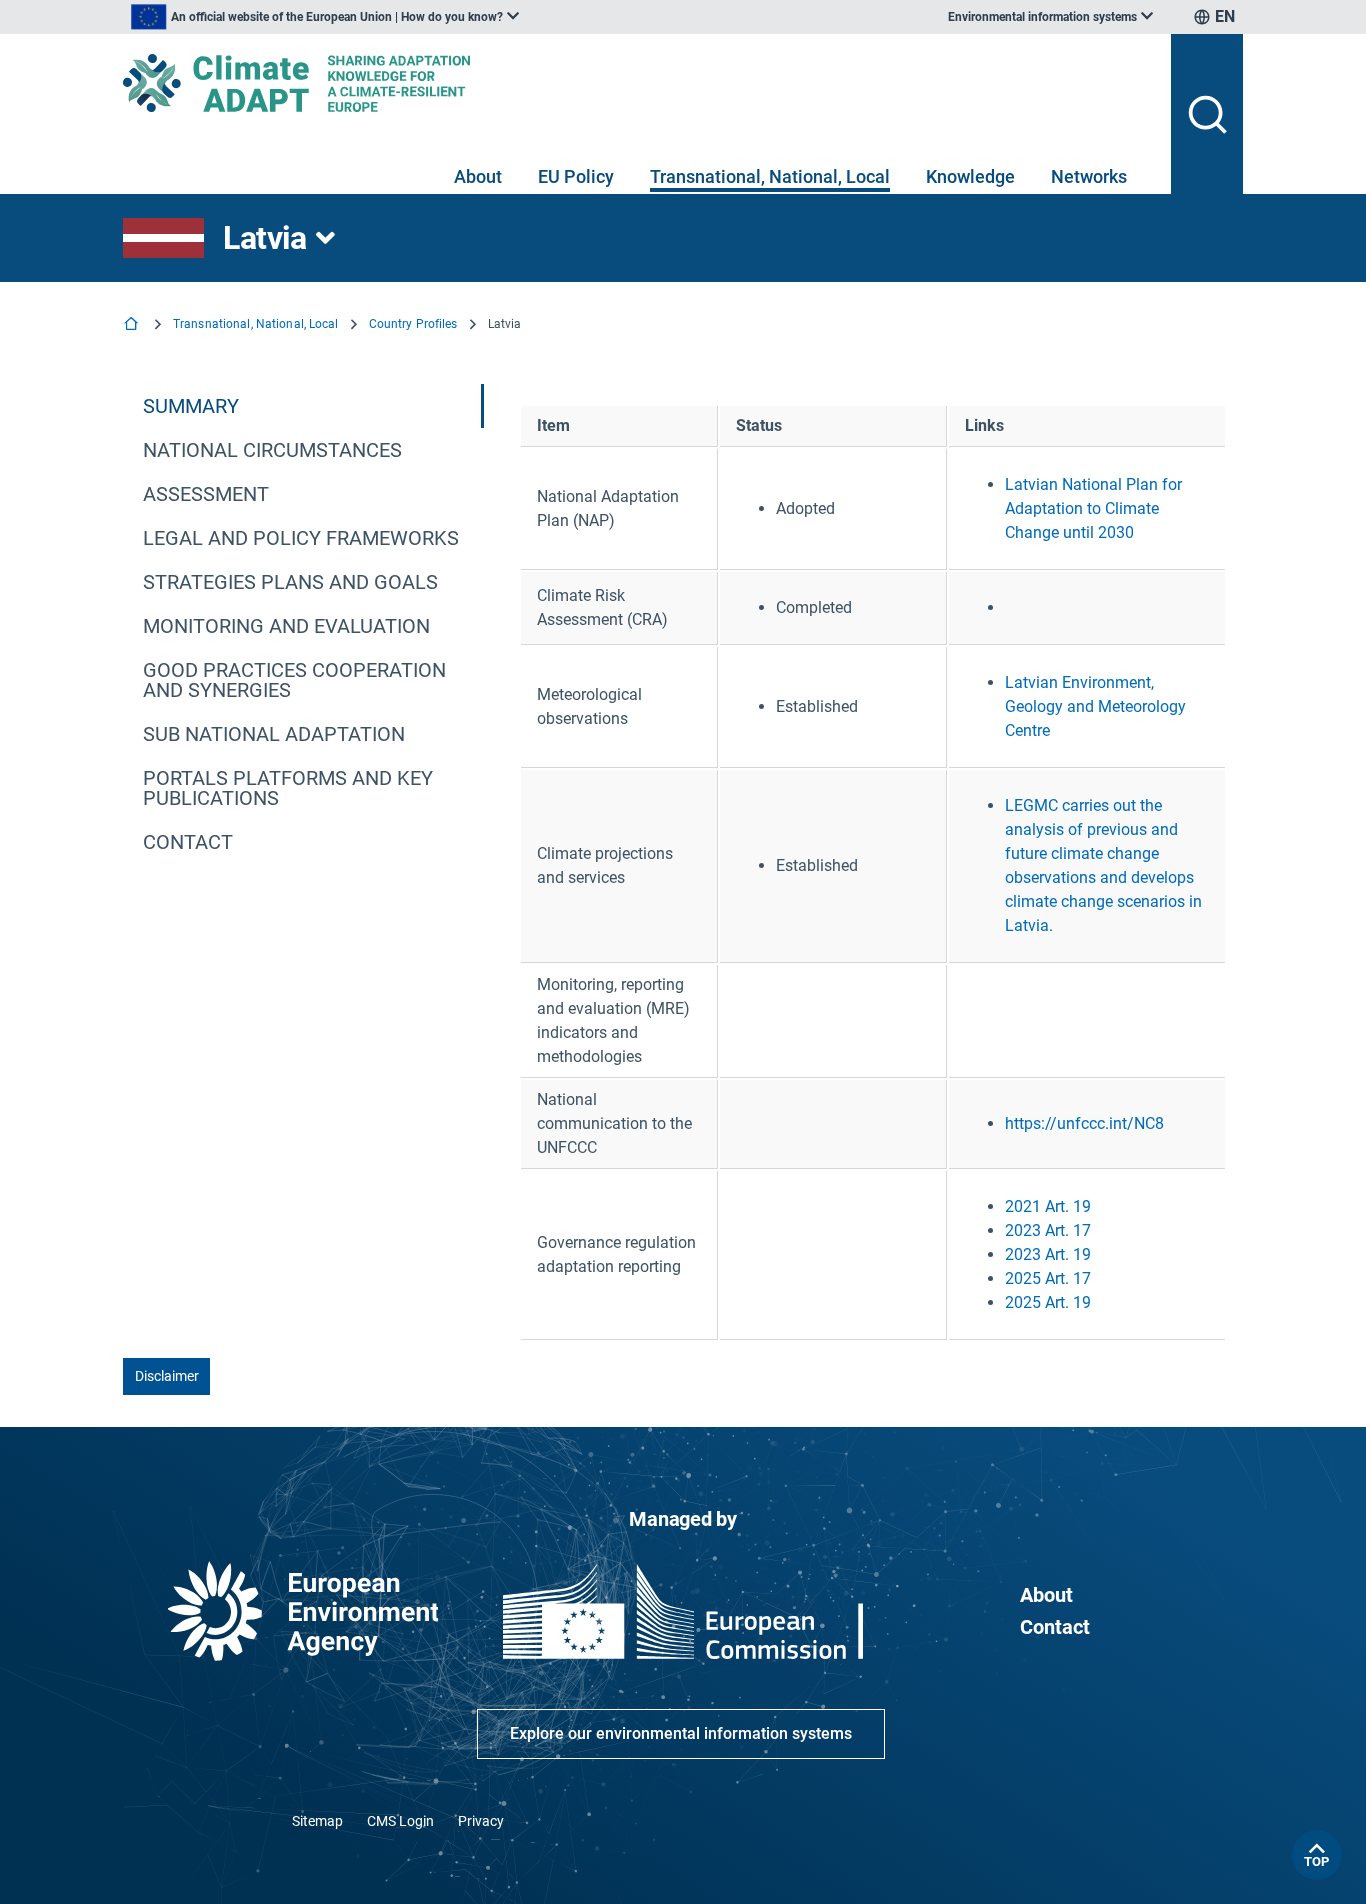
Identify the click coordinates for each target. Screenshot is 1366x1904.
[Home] (133, 325)
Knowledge (970, 176)
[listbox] (325, 17)
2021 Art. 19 (1048, 1206)
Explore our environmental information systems (681, 1733)
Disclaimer (167, 1376)
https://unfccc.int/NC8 (1084, 1123)
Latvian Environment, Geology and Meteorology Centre (1095, 706)
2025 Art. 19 (1048, 1302)
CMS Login (400, 1821)
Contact (1055, 1627)
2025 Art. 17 (1048, 1278)
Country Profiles (413, 324)
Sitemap (317, 1821)
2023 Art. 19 (1048, 1254)
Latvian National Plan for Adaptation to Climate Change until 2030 (1093, 508)
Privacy (481, 1821)
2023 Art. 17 (1048, 1230)
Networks (1089, 176)
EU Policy (576, 176)
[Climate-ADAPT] (639, 83)
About (478, 176)
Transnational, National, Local (770, 176)
